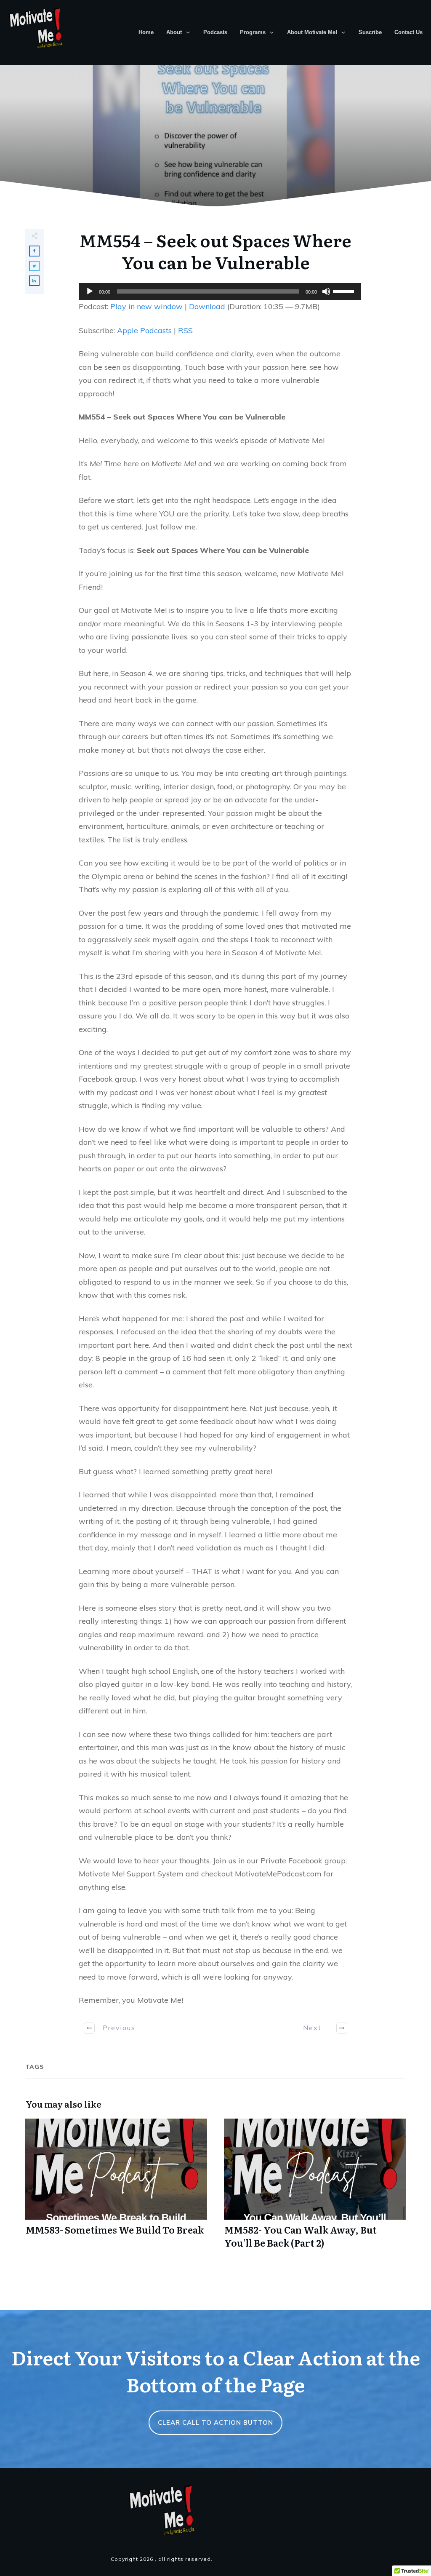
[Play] (90, 291)
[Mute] (326, 291)
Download (207, 306)
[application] (215, 291)
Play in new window (146, 306)
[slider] (345, 291)
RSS (185, 330)
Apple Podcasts (144, 330)
